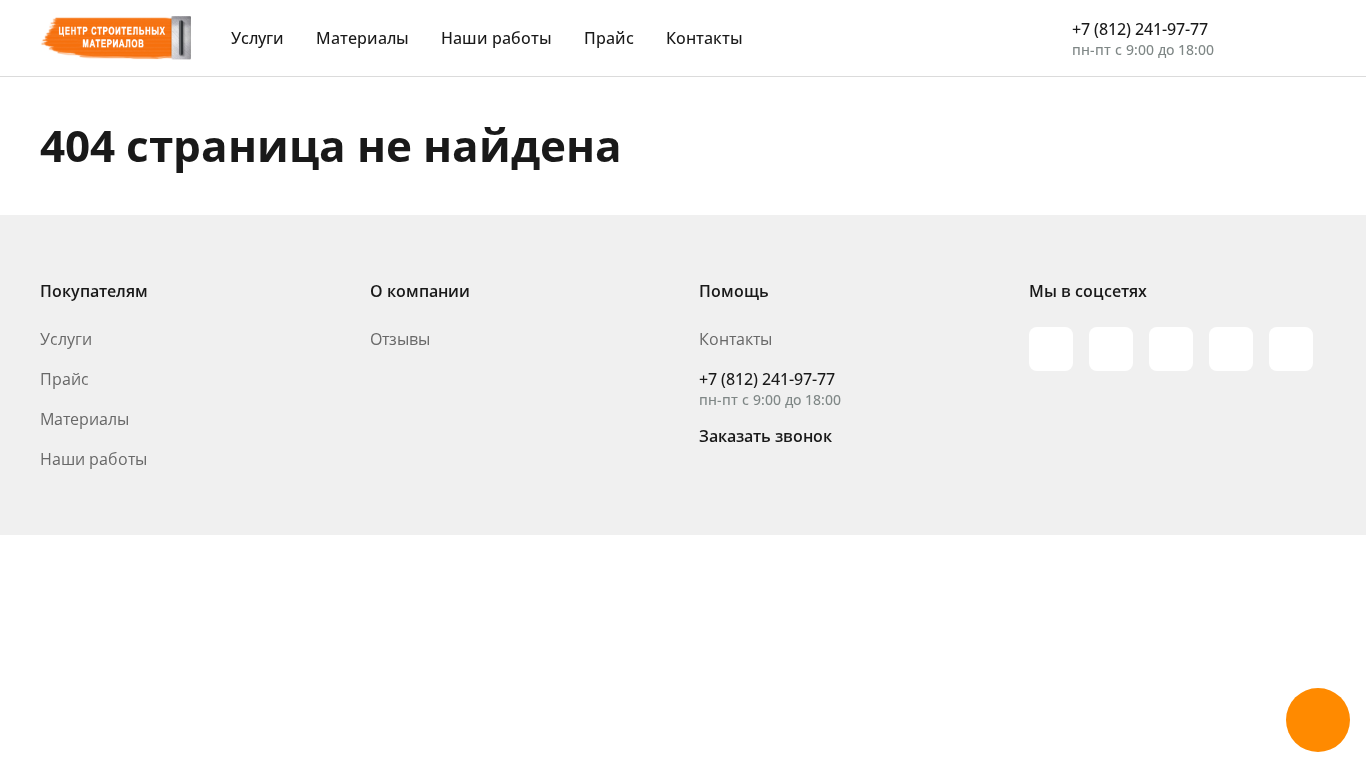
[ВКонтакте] (1231, 349)
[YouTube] (1171, 349)
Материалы (362, 38)
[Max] (1051, 349)
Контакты (704, 38)
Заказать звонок (765, 436)
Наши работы (496, 38)
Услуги (257, 38)
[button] (1318, 720)
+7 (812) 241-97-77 (1140, 29)
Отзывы (400, 339)
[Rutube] (1111, 349)
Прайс (609, 38)
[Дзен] (1291, 349)
